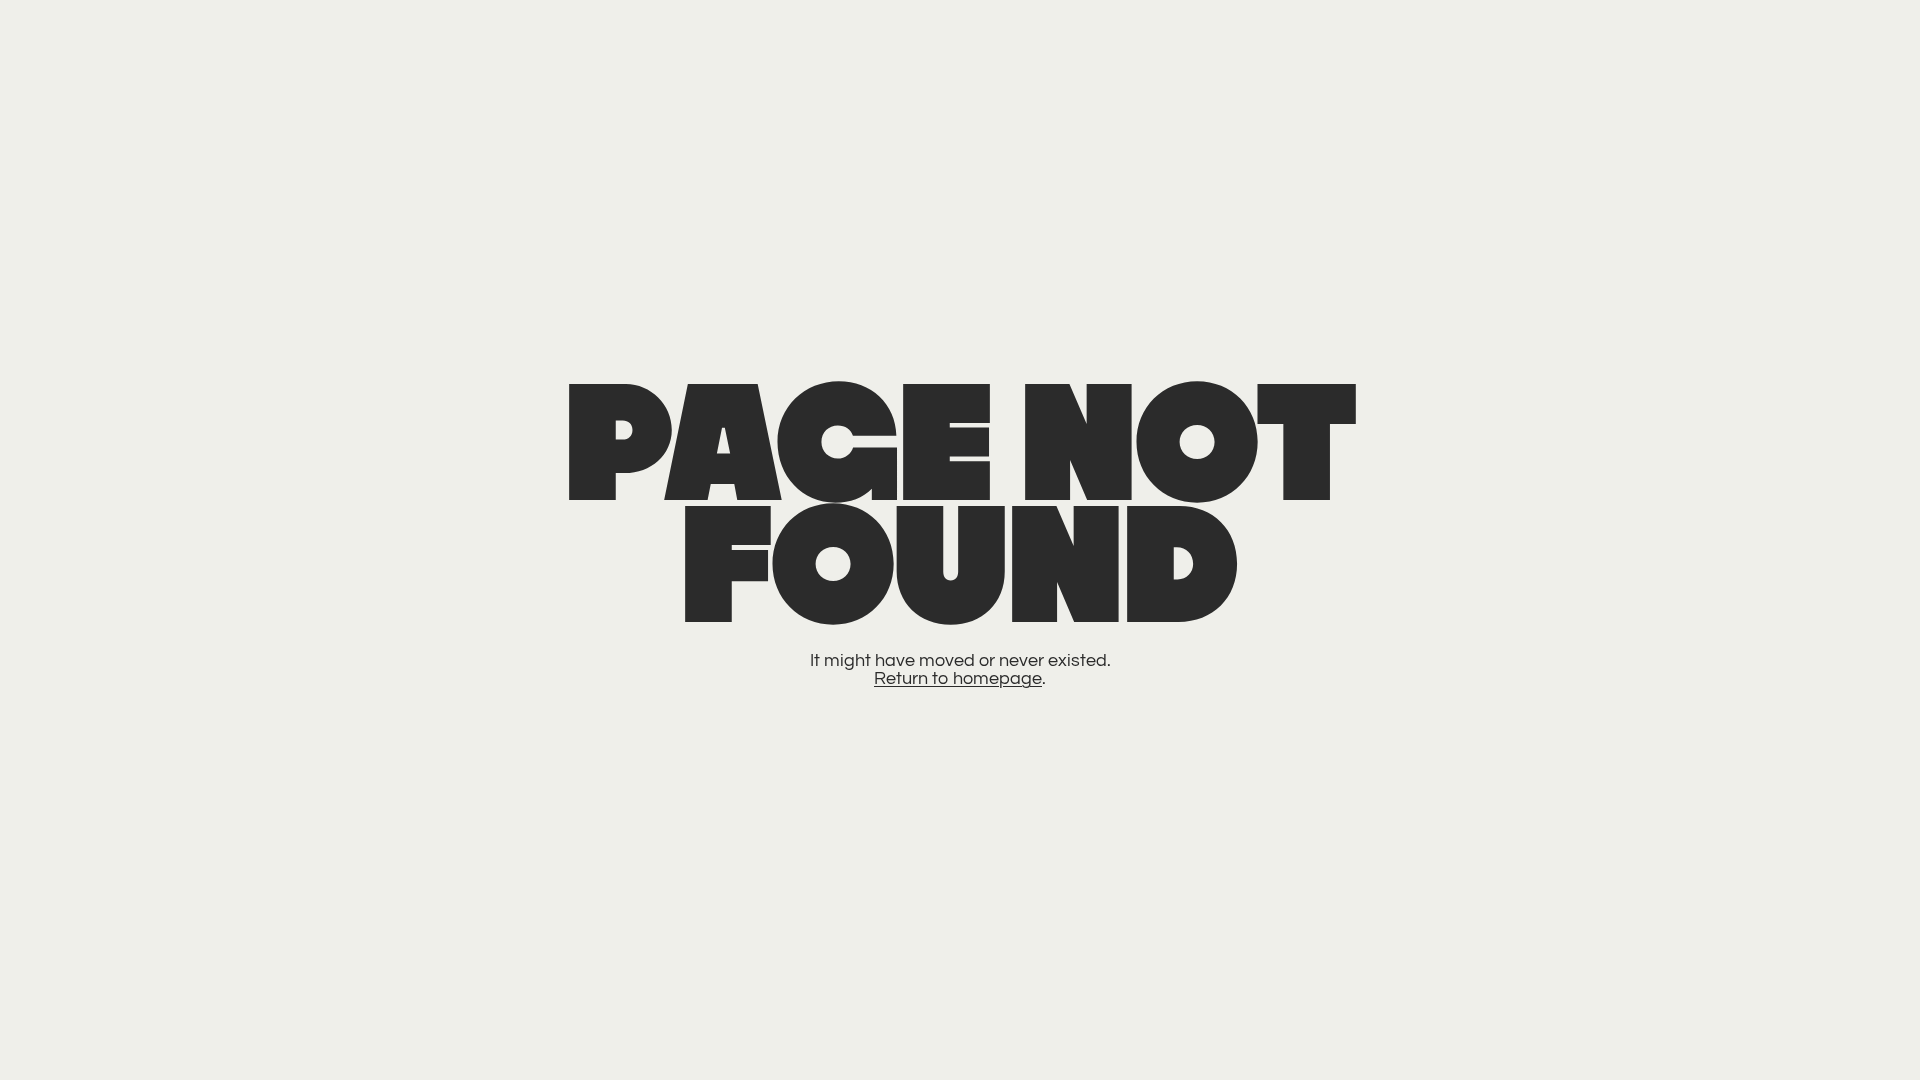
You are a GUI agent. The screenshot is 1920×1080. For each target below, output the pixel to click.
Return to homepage (958, 678)
